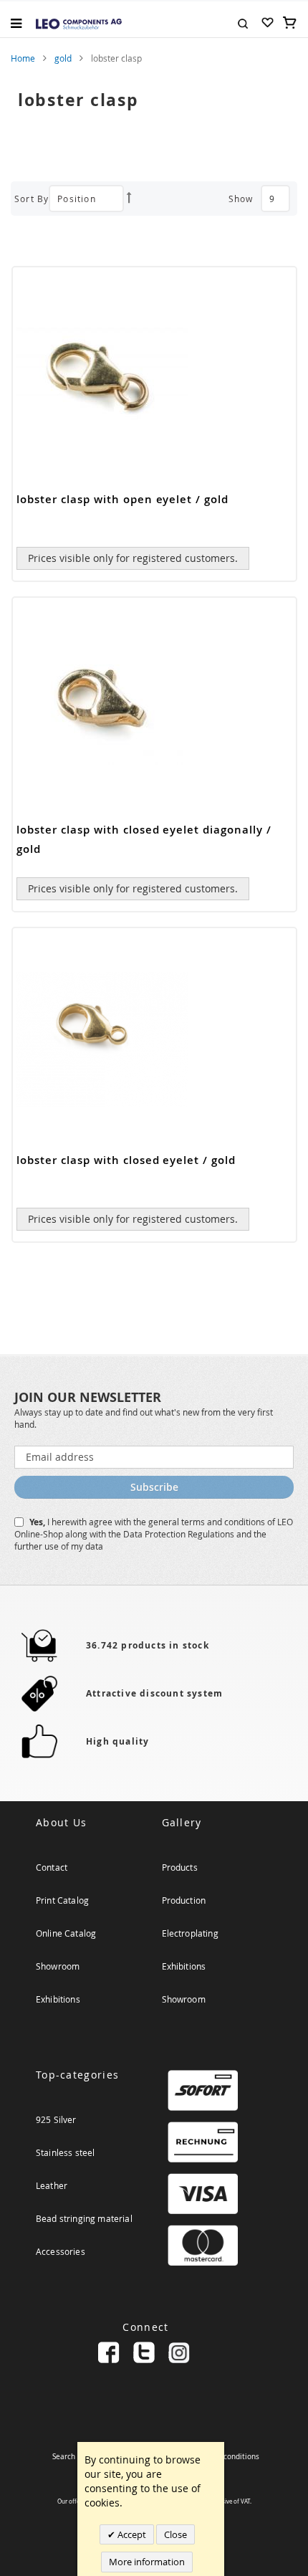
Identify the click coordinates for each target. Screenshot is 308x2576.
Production (184, 1900)
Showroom (58, 1966)
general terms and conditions (208, 1522)
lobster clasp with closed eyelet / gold (126, 1160)
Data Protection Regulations (180, 1534)
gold (63, 58)
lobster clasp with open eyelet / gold (122, 499)
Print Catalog (62, 1900)
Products (180, 1867)
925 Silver (56, 2119)
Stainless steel (65, 2152)
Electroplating (190, 1933)
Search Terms (75, 2457)
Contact (52, 1867)
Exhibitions (58, 1999)
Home (23, 58)
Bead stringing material (84, 2218)
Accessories (61, 2251)
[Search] (243, 22)
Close (175, 2534)
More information (147, 2562)
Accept (131, 2534)
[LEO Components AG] (79, 23)
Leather (52, 2185)
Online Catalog (66, 1933)
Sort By (32, 199)
